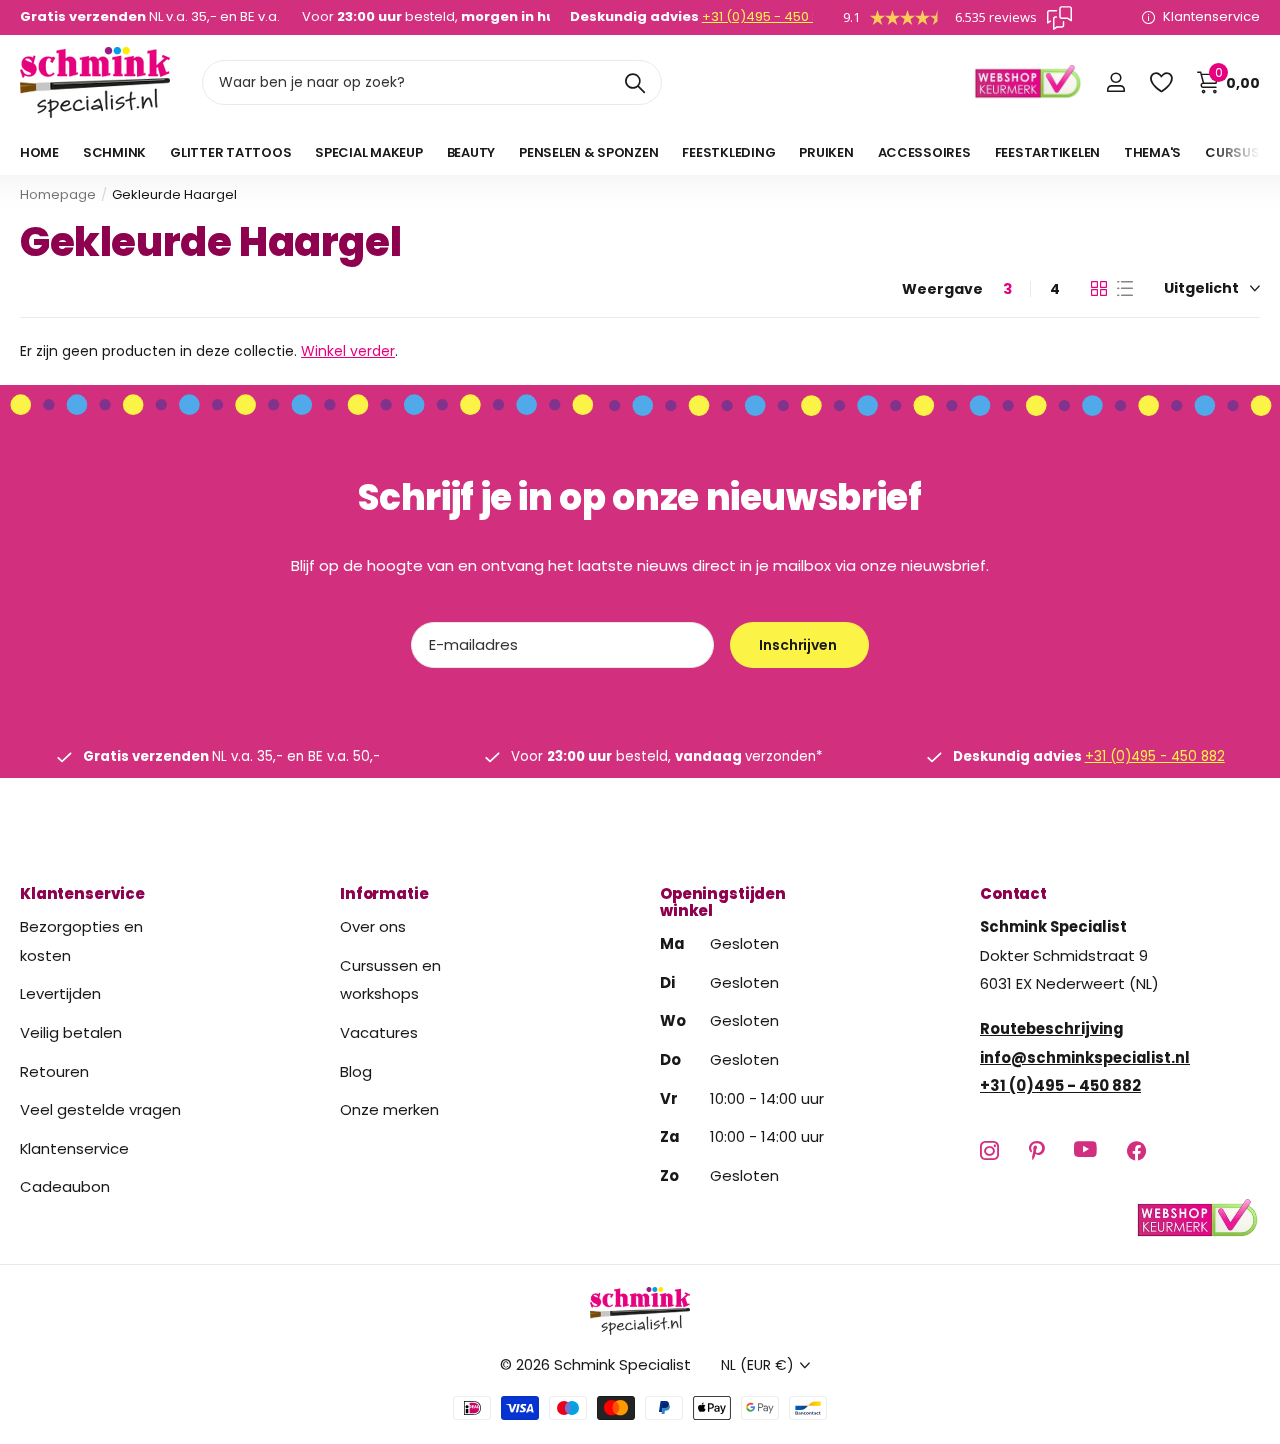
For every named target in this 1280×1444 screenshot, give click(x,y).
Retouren (54, 1070)
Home (39, 152)
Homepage (58, 194)
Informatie (384, 893)
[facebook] (1136, 1149)
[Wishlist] (1160, 82)
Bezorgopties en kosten (81, 941)
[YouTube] (1085, 1150)
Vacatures (379, 1031)
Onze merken (389, 1109)
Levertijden (60, 993)
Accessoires (924, 152)
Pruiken (826, 152)
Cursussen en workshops (390, 979)
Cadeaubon (65, 1186)
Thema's (1152, 152)
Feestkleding (728, 152)
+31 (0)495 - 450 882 (769, 16)
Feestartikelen (1047, 152)
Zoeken (634, 82)
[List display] (1125, 289)
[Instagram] (989, 1149)
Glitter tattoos (230, 152)
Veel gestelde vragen (100, 1109)
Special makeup (368, 152)
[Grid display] (1099, 289)
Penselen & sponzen (588, 152)
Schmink (114, 152)
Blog (356, 1070)
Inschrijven (799, 645)
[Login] (1115, 82)
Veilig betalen (71, 1031)
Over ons (373, 926)
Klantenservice (82, 893)
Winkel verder (348, 351)
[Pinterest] (1036, 1149)
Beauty (471, 152)
